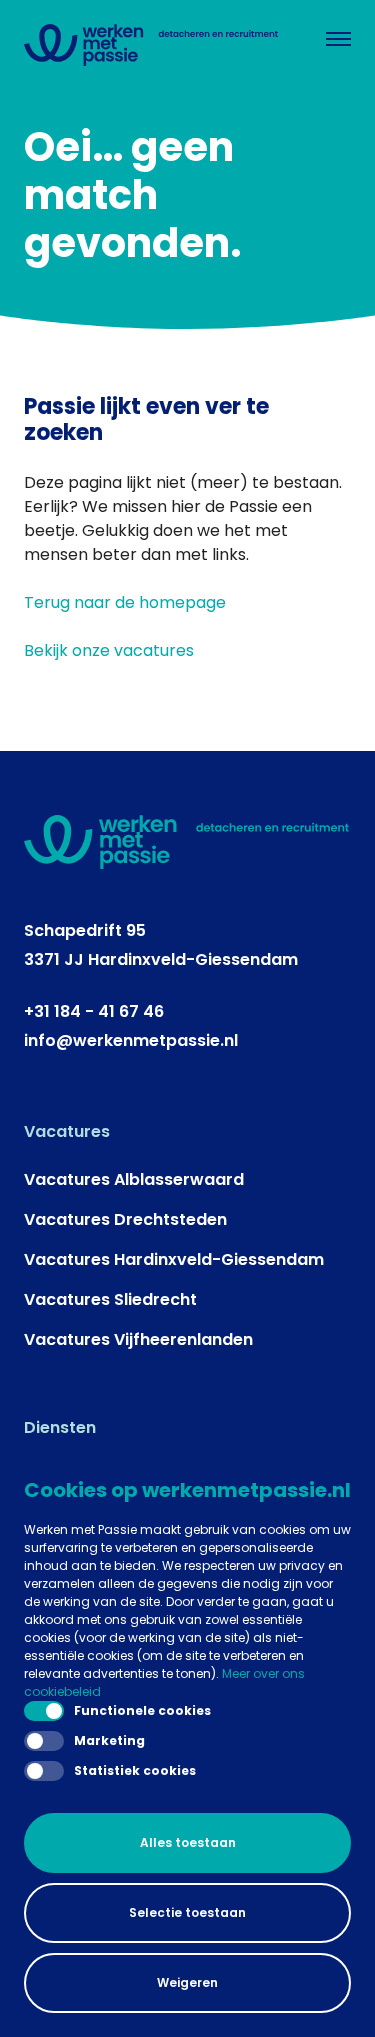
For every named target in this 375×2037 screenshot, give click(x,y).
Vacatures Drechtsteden (125, 1219)
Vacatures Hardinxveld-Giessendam (174, 1259)
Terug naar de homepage (125, 602)
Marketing (109, 1740)
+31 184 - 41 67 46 (94, 1011)
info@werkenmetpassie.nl (131, 1040)
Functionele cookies (142, 1710)
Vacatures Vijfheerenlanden (138, 1339)
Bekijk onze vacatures (109, 650)
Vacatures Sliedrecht (110, 1299)
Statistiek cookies (135, 1770)
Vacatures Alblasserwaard (134, 1179)
